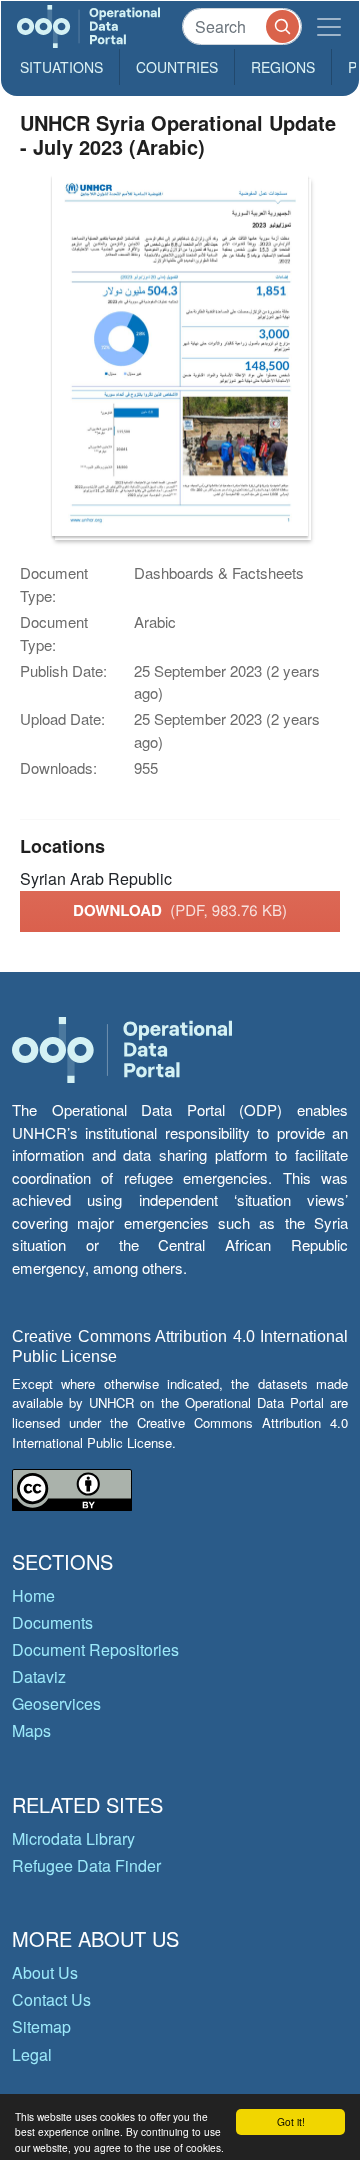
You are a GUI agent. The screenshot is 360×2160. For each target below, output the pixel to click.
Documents (52, 1622)
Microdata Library (73, 1838)
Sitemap (41, 2026)
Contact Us (51, 1999)
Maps (31, 1730)
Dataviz (39, 1676)
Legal (32, 2054)
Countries (177, 67)
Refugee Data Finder (86, 1865)
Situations (61, 67)
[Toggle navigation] (329, 26)
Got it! (291, 2121)
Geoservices (56, 1703)
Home (33, 1595)
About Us (45, 1972)
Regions (283, 67)
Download (180, 910)
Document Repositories (95, 1649)
